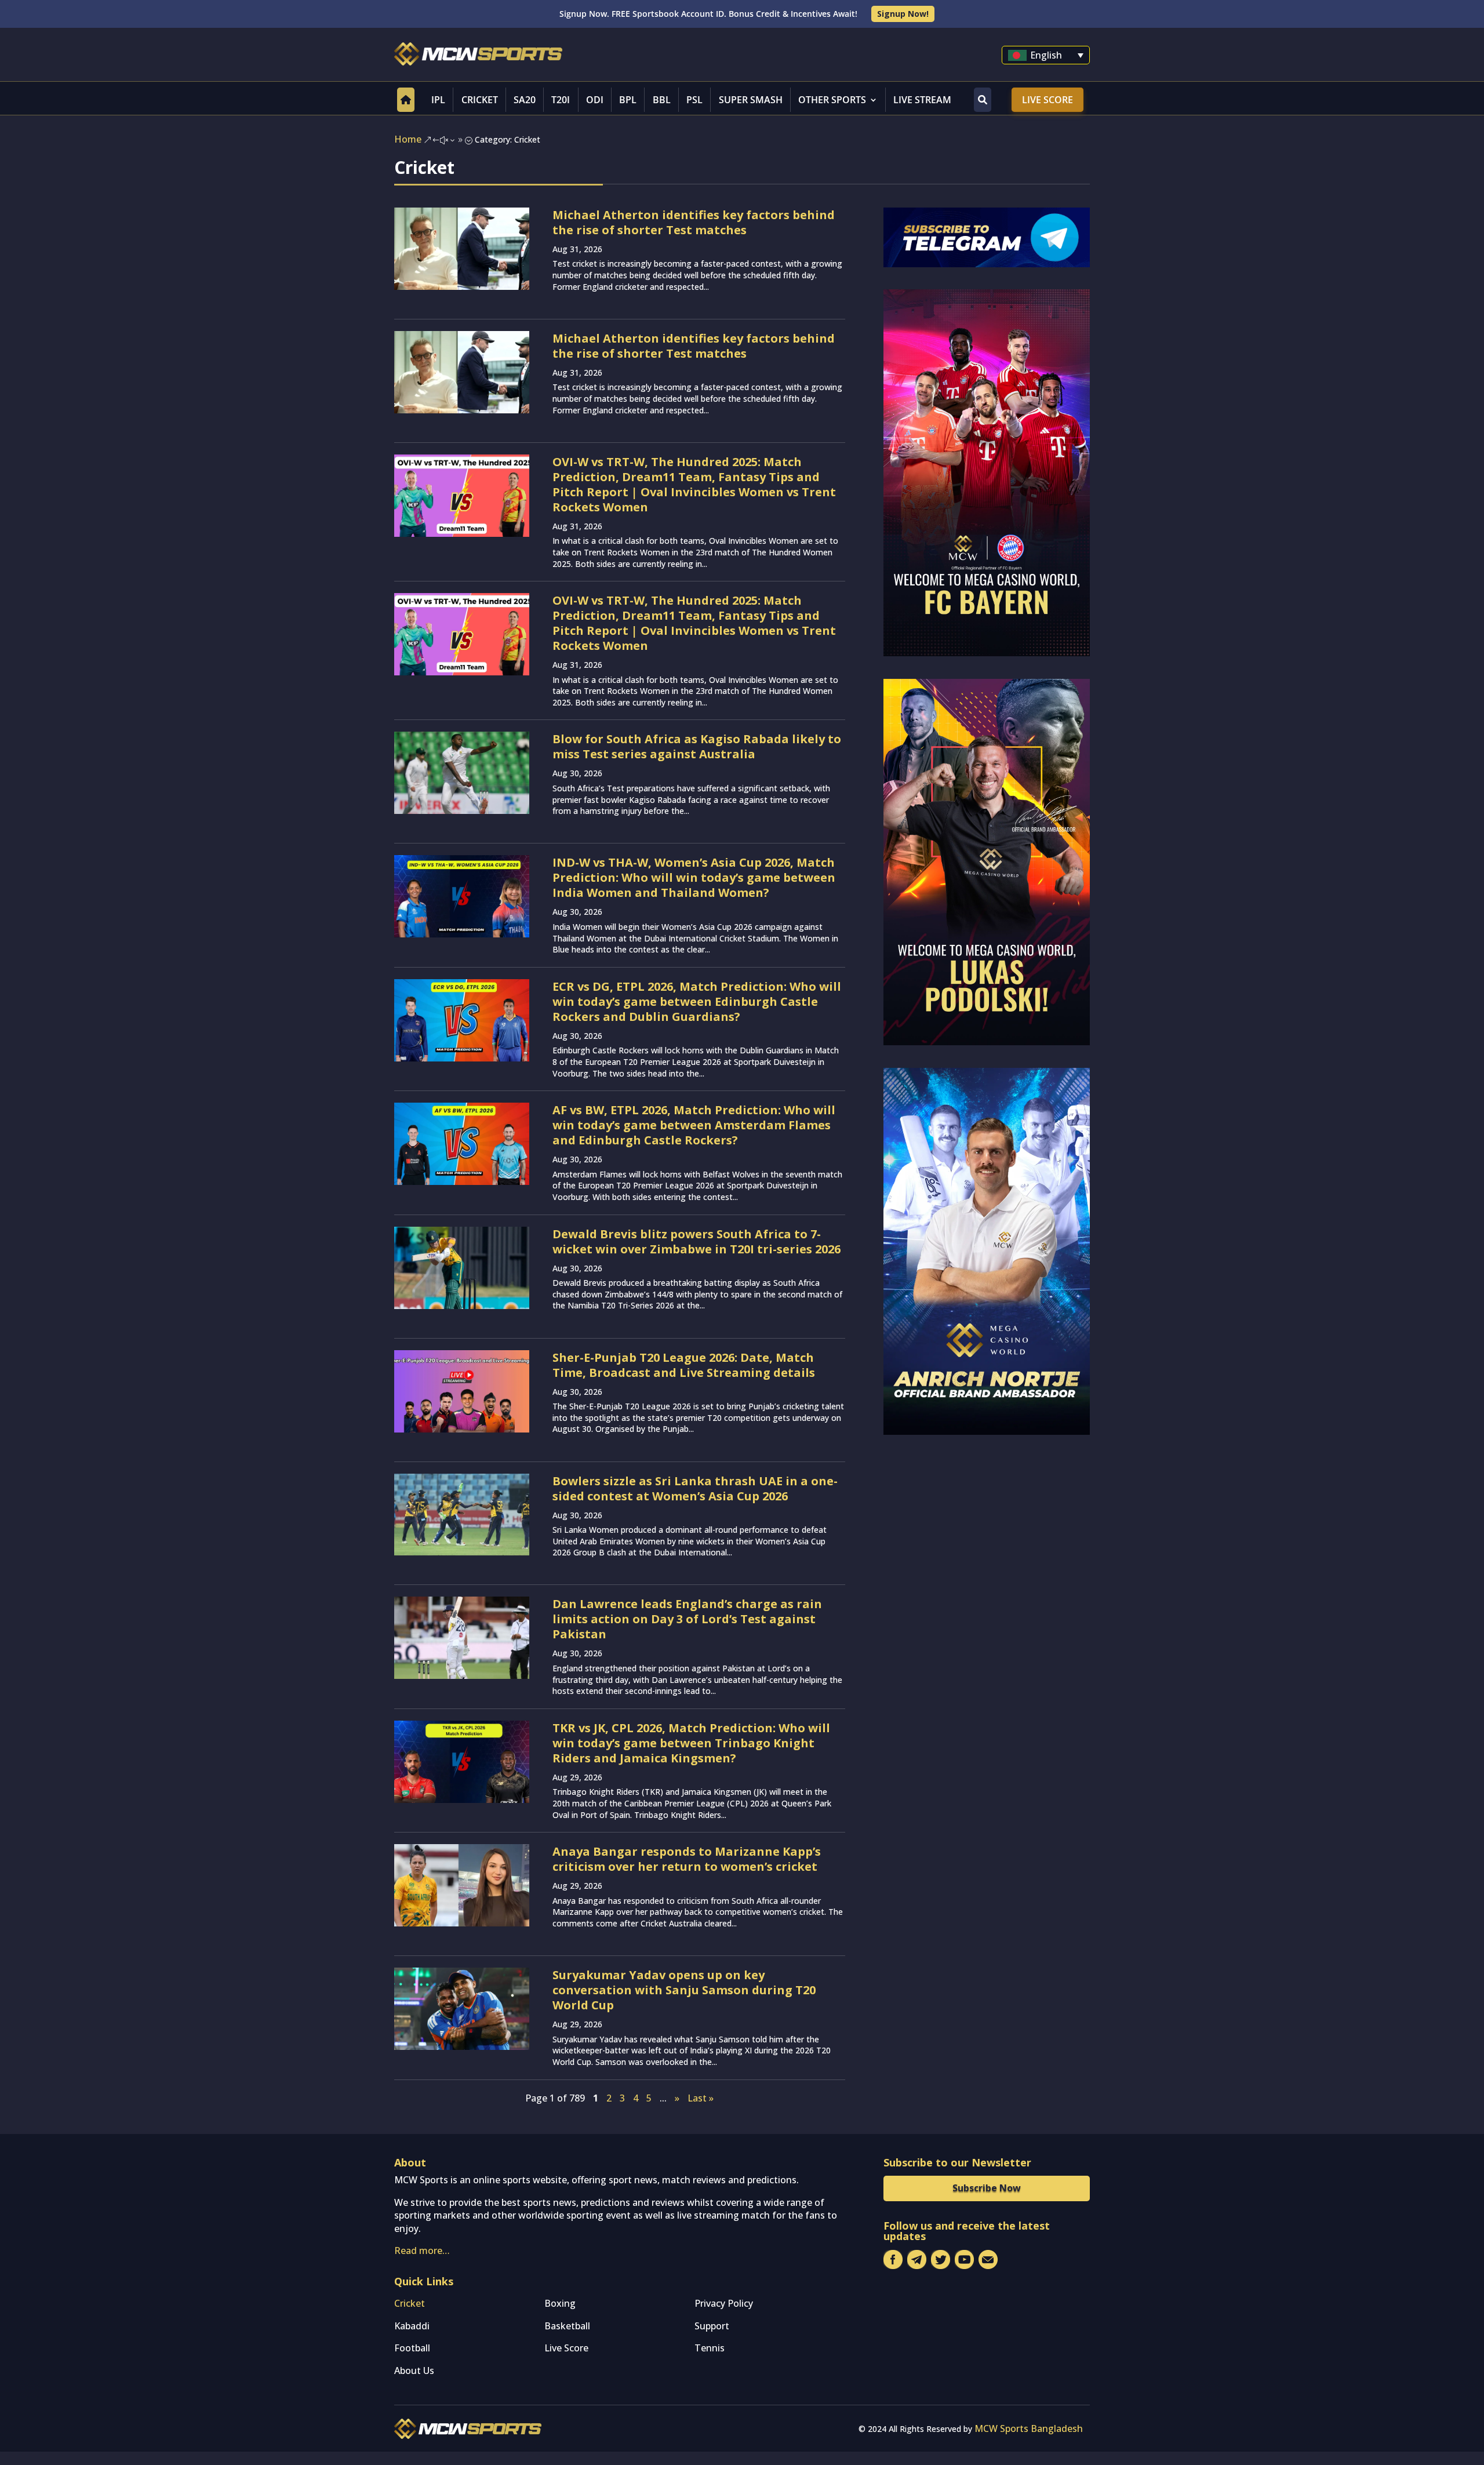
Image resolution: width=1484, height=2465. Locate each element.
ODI (595, 100)
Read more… (422, 2251)
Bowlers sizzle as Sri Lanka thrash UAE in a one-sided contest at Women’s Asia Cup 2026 (695, 1488)
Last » (701, 2098)
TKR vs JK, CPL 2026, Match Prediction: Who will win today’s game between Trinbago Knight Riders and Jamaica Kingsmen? (691, 1743)
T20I (561, 100)
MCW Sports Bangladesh (1029, 2428)
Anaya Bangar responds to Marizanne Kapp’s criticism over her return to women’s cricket (687, 1859)
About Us (414, 2371)
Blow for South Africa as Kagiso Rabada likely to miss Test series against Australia (697, 746)
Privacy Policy (724, 2303)
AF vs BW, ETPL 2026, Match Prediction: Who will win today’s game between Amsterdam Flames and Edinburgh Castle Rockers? (694, 1125)
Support (712, 2326)
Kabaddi (412, 2326)
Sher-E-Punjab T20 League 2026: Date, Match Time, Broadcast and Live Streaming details (684, 1365)
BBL (662, 100)
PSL (694, 100)
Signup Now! (903, 14)
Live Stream (922, 100)
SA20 (525, 100)
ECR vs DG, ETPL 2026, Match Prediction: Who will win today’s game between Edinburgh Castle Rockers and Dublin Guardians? (697, 1001)
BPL (628, 100)
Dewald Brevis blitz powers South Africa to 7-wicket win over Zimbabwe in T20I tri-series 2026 (696, 1241)
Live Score (1047, 100)
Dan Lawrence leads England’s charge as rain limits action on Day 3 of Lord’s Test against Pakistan (687, 1619)
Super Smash (751, 100)
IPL (438, 100)
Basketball (567, 2326)
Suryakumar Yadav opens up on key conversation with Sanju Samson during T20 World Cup (684, 1990)
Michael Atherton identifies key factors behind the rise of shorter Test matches (694, 222)
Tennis (710, 2348)
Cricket (480, 100)
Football (412, 2348)
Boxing (560, 2303)
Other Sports (832, 100)
